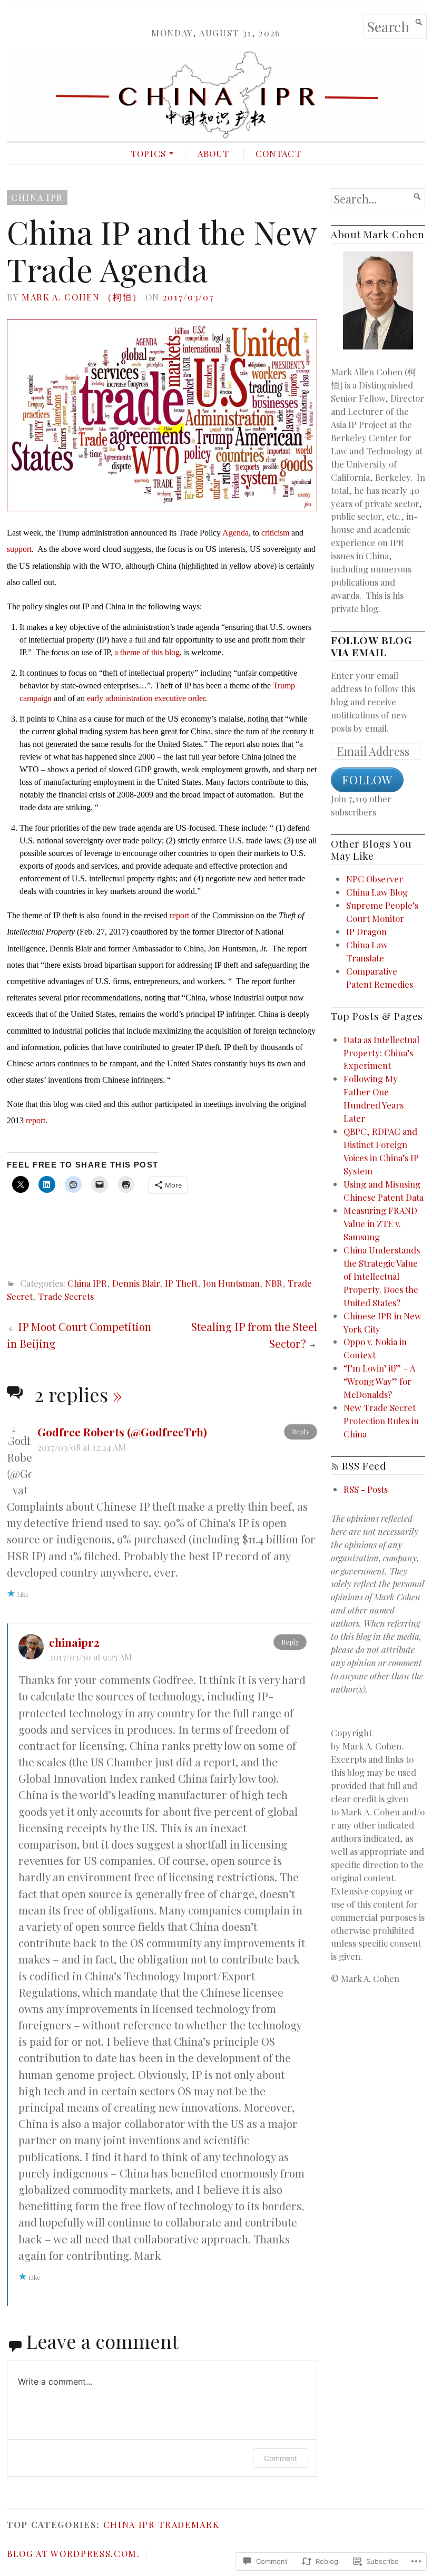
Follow (367, 780)
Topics (148, 153)
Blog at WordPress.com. (73, 2553)
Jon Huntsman (231, 1283)
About (214, 153)
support (19, 549)
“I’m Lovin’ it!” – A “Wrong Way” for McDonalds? (379, 1381)
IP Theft (181, 1283)
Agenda (235, 533)
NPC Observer (375, 879)
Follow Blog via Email (371, 646)
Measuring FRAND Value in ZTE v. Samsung (380, 1223)
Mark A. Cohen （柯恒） (82, 297)
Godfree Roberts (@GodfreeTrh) (122, 1432)
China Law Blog (377, 892)
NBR (274, 1283)
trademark (189, 2524)
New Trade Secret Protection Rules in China (381, 1421)
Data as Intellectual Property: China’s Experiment (381, 1053)
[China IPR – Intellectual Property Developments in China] (216, 95)
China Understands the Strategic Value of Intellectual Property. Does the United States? (382, 1276)
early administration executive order (146, 698)
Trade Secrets (66, 1296)
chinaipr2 (74, 1642)
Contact (278, 153)
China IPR (37, 197)
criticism (275, 533)
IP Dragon (366, 931)
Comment (281, 2458)
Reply (301, 1431)
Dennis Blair (136, 1283)
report (179, 915)
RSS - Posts (366, 1489)
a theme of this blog (147, 652)
